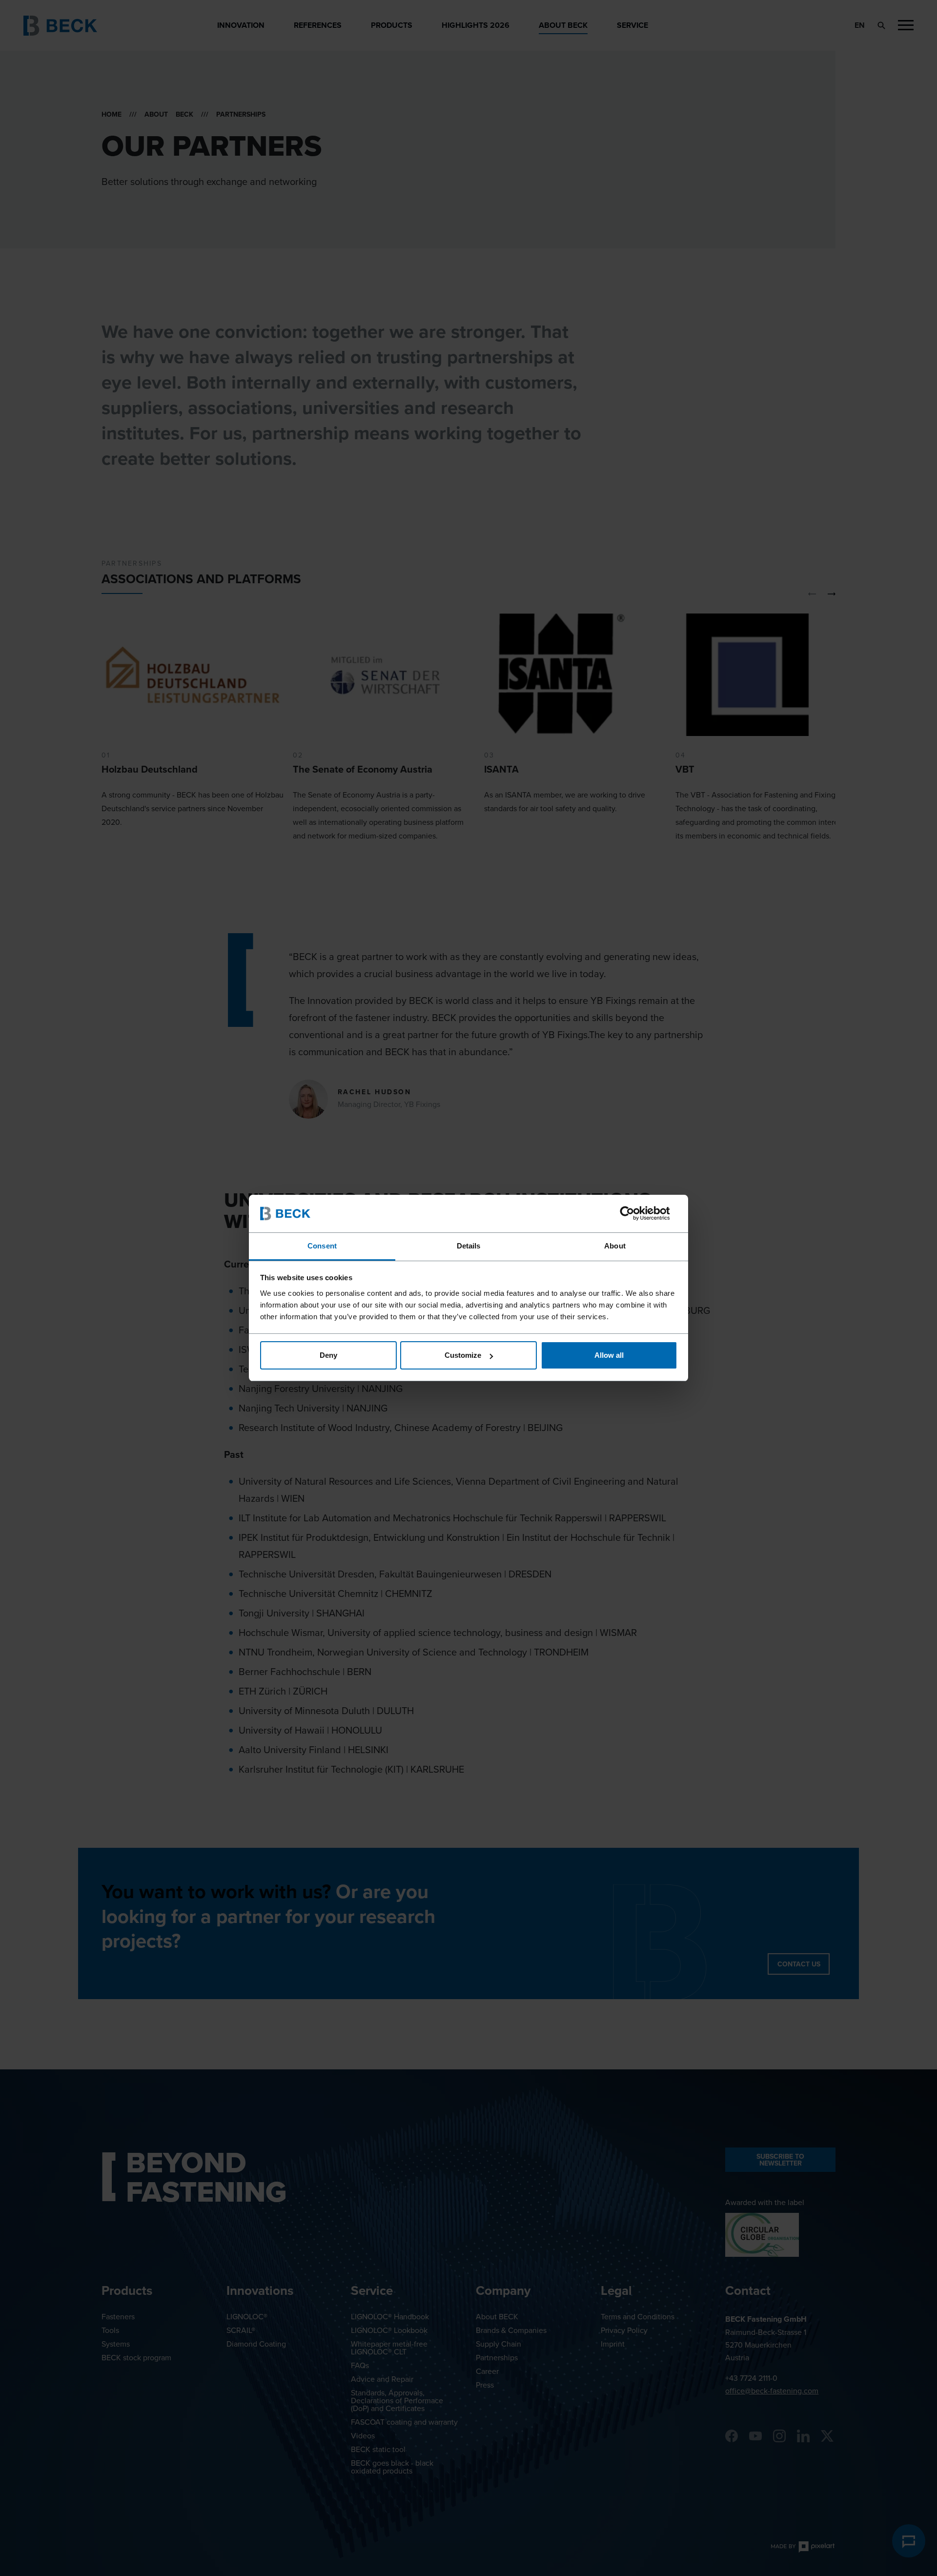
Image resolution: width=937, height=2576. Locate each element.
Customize (463, 1355)
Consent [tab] (322, 1246)
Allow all (609, 1355)
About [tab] (615, 1246)
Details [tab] (469, 1246)
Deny (328, 1355)
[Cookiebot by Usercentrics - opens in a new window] (635, 1213)
